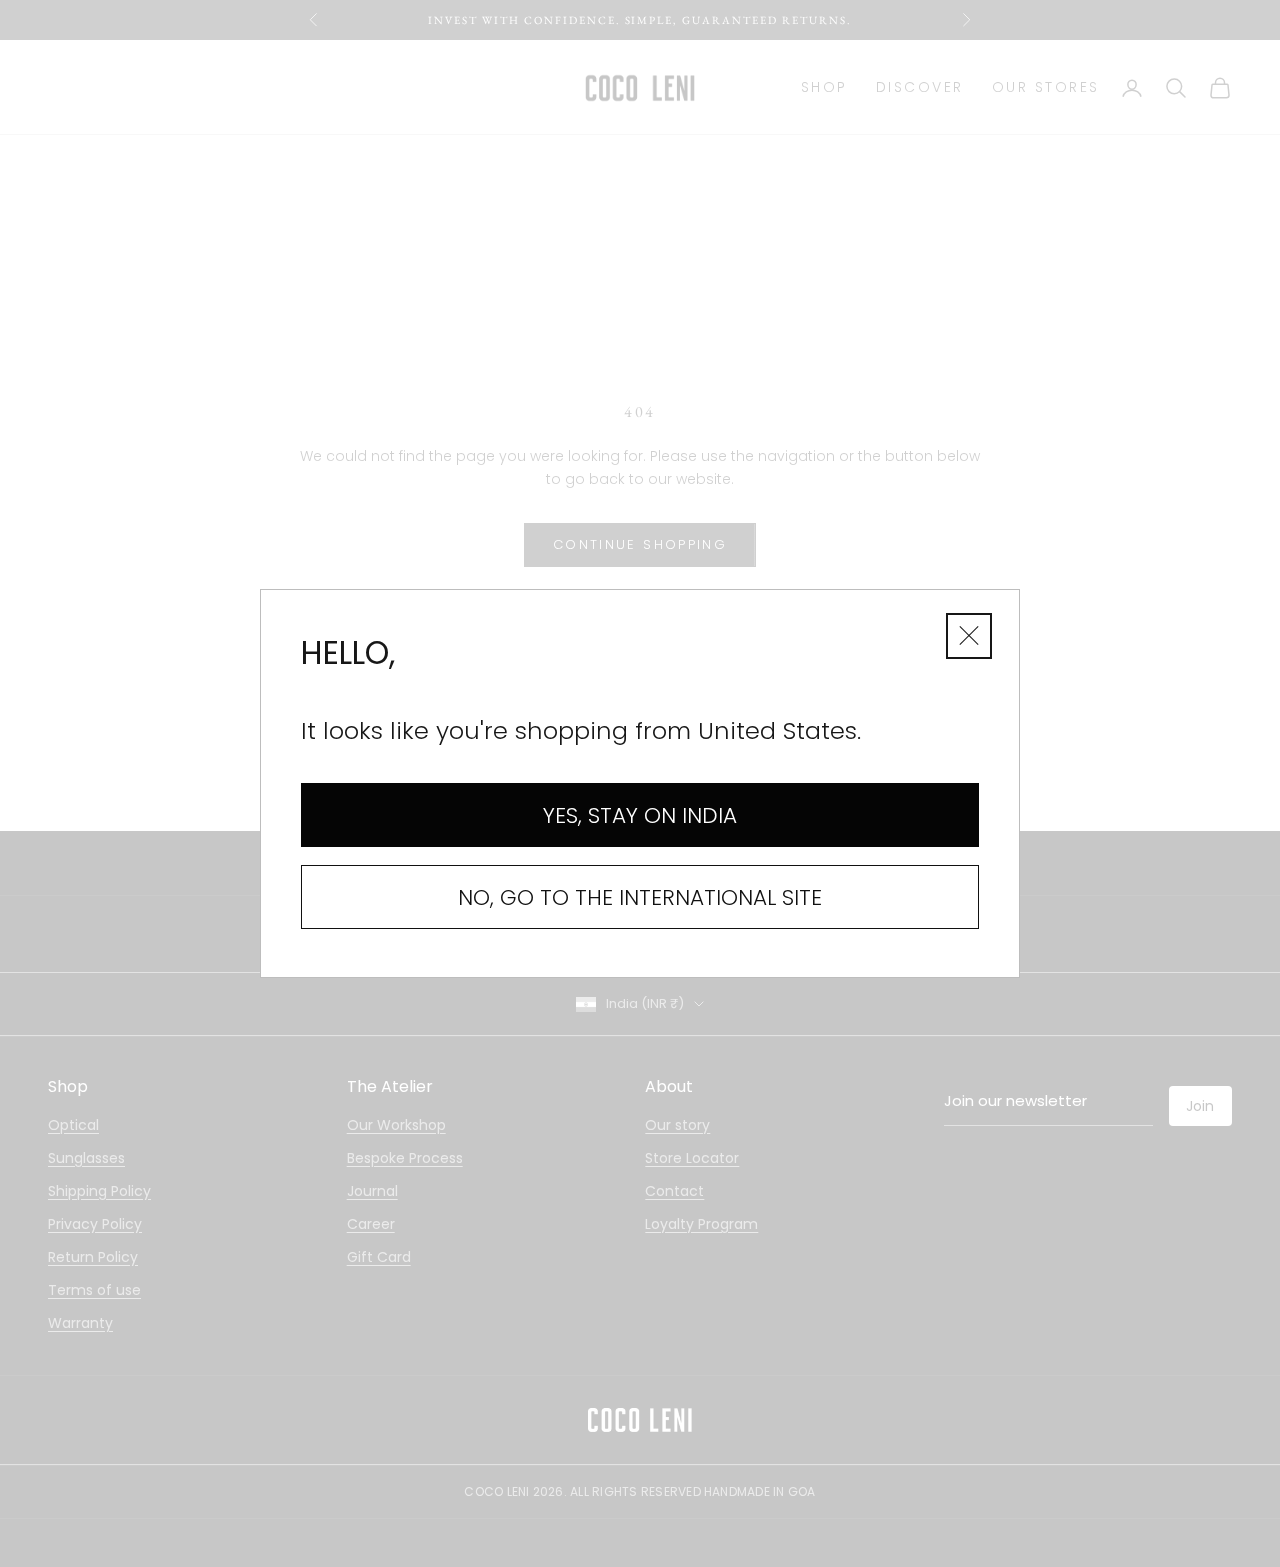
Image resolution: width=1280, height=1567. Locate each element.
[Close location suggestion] (969, 636)
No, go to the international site (640, 897)
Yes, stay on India (640, 815)
